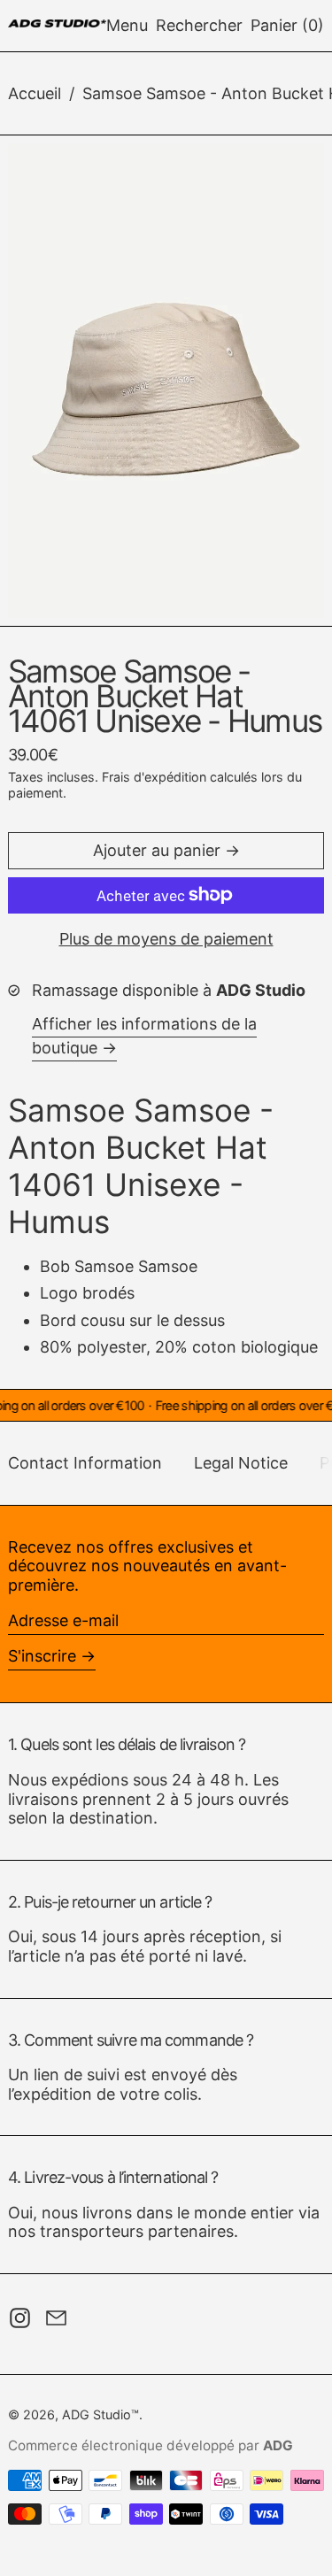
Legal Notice (241, 1463)
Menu (127, 25)
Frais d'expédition (154, 777)
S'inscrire (42, 1656)
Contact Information (85, 1463)
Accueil (35, 93)
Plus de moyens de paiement (166, 939)
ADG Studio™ (100, 2414)
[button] (199, 26)
